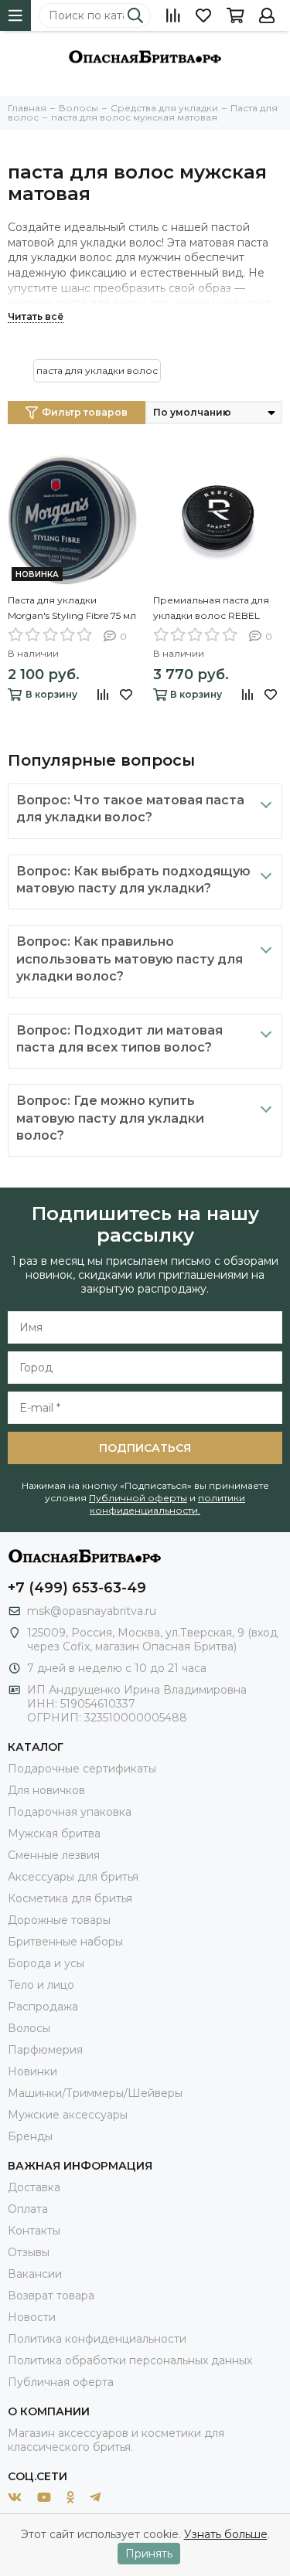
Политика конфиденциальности (97, 2339)
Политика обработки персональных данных (130, 2360)
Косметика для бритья (70, 1898)
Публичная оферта (61, 2382)
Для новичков (46, 1790)
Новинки (32, 2071)
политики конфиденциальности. (167, 1504)
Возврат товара (51, 2296)
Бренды (30, 2136)
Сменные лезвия (54, 1855)
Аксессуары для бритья (73, 1877)
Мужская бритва (54, 1833)
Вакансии (35, 2274)
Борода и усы (46, 1963)
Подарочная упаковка (70, 1812)
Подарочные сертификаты (82, 1769)
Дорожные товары (59, 1920)
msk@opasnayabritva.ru (92, 1611)
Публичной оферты (138, 1498)
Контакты (34, 2231)
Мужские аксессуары (68, 2115)
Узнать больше (226, 2534)
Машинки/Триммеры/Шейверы (95, 2093)
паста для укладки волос (97, 370)
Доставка (34, 2187)
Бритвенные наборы (65, 1942)
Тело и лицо (41, 1985)
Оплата (28, 2209)
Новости (32, 2317)
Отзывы (29, 2252)
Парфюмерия (45, 2050)
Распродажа (43, 2007)
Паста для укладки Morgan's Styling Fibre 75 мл (72, 608)
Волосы (29, 2028)
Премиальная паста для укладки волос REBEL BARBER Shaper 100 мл (211, 609)
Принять (149, 2554)
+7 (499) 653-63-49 (77, 1588)
